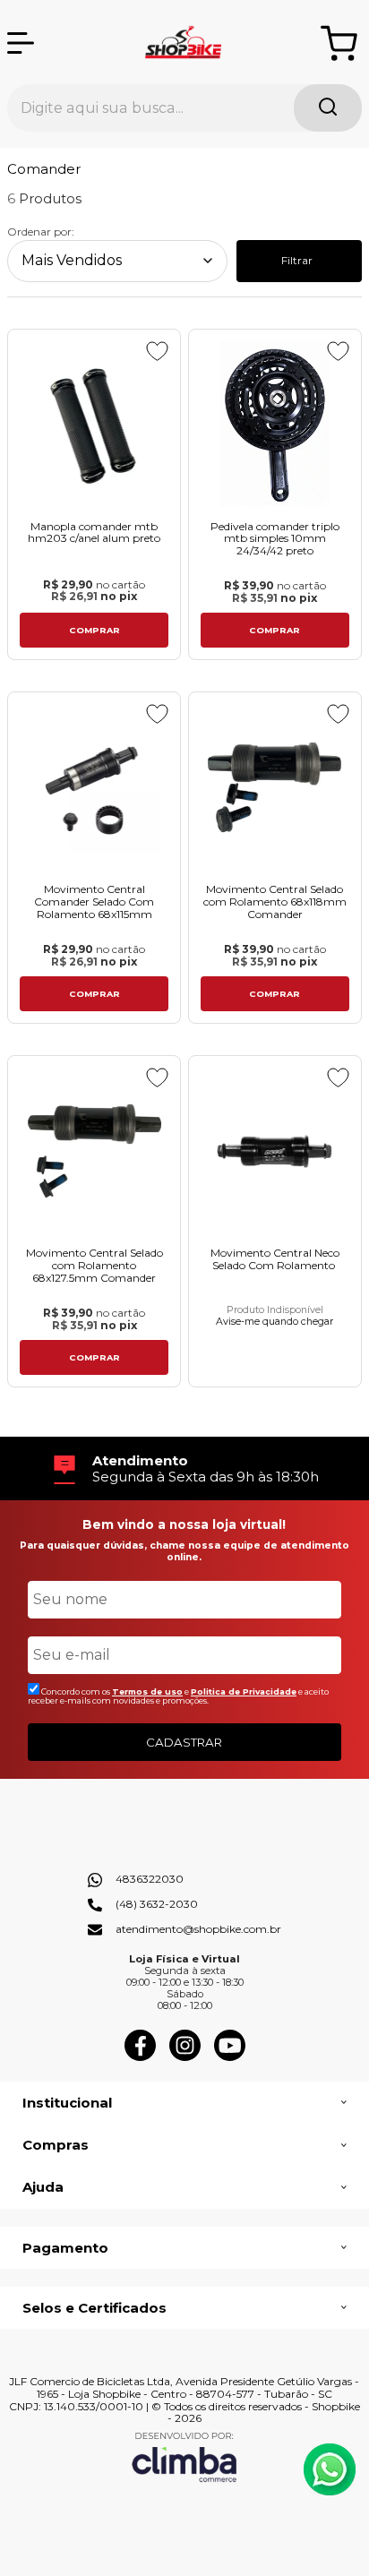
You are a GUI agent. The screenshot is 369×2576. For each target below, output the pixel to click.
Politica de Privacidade (244, 1692)
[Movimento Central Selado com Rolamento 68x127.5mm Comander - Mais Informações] (94, 1151)
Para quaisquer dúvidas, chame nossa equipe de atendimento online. (184, 1551)
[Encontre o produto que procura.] (328, 108)
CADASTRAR (184, 1742)
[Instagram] (185, 2057)
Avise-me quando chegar (275, 1322)
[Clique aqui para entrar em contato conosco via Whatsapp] (330, 2469)
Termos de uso (147, 1692)
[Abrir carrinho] (339, 43)
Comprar (94, 630)
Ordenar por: (41, 232)
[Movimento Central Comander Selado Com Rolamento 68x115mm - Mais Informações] (94, 787)
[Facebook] (140, 2057)
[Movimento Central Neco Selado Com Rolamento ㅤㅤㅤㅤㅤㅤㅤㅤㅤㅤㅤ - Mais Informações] (275, 1151)
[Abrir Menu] (21, 43)
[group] (184, 1468)
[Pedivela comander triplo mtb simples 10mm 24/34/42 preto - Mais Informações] (275, 424)
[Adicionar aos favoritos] (157, 351)
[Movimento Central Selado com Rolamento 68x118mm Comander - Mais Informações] (275, 787)
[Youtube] (230, 2057)
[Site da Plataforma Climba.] (184, 2456)
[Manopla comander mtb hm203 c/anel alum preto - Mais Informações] (94, 424)
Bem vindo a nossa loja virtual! (184, 1524)
